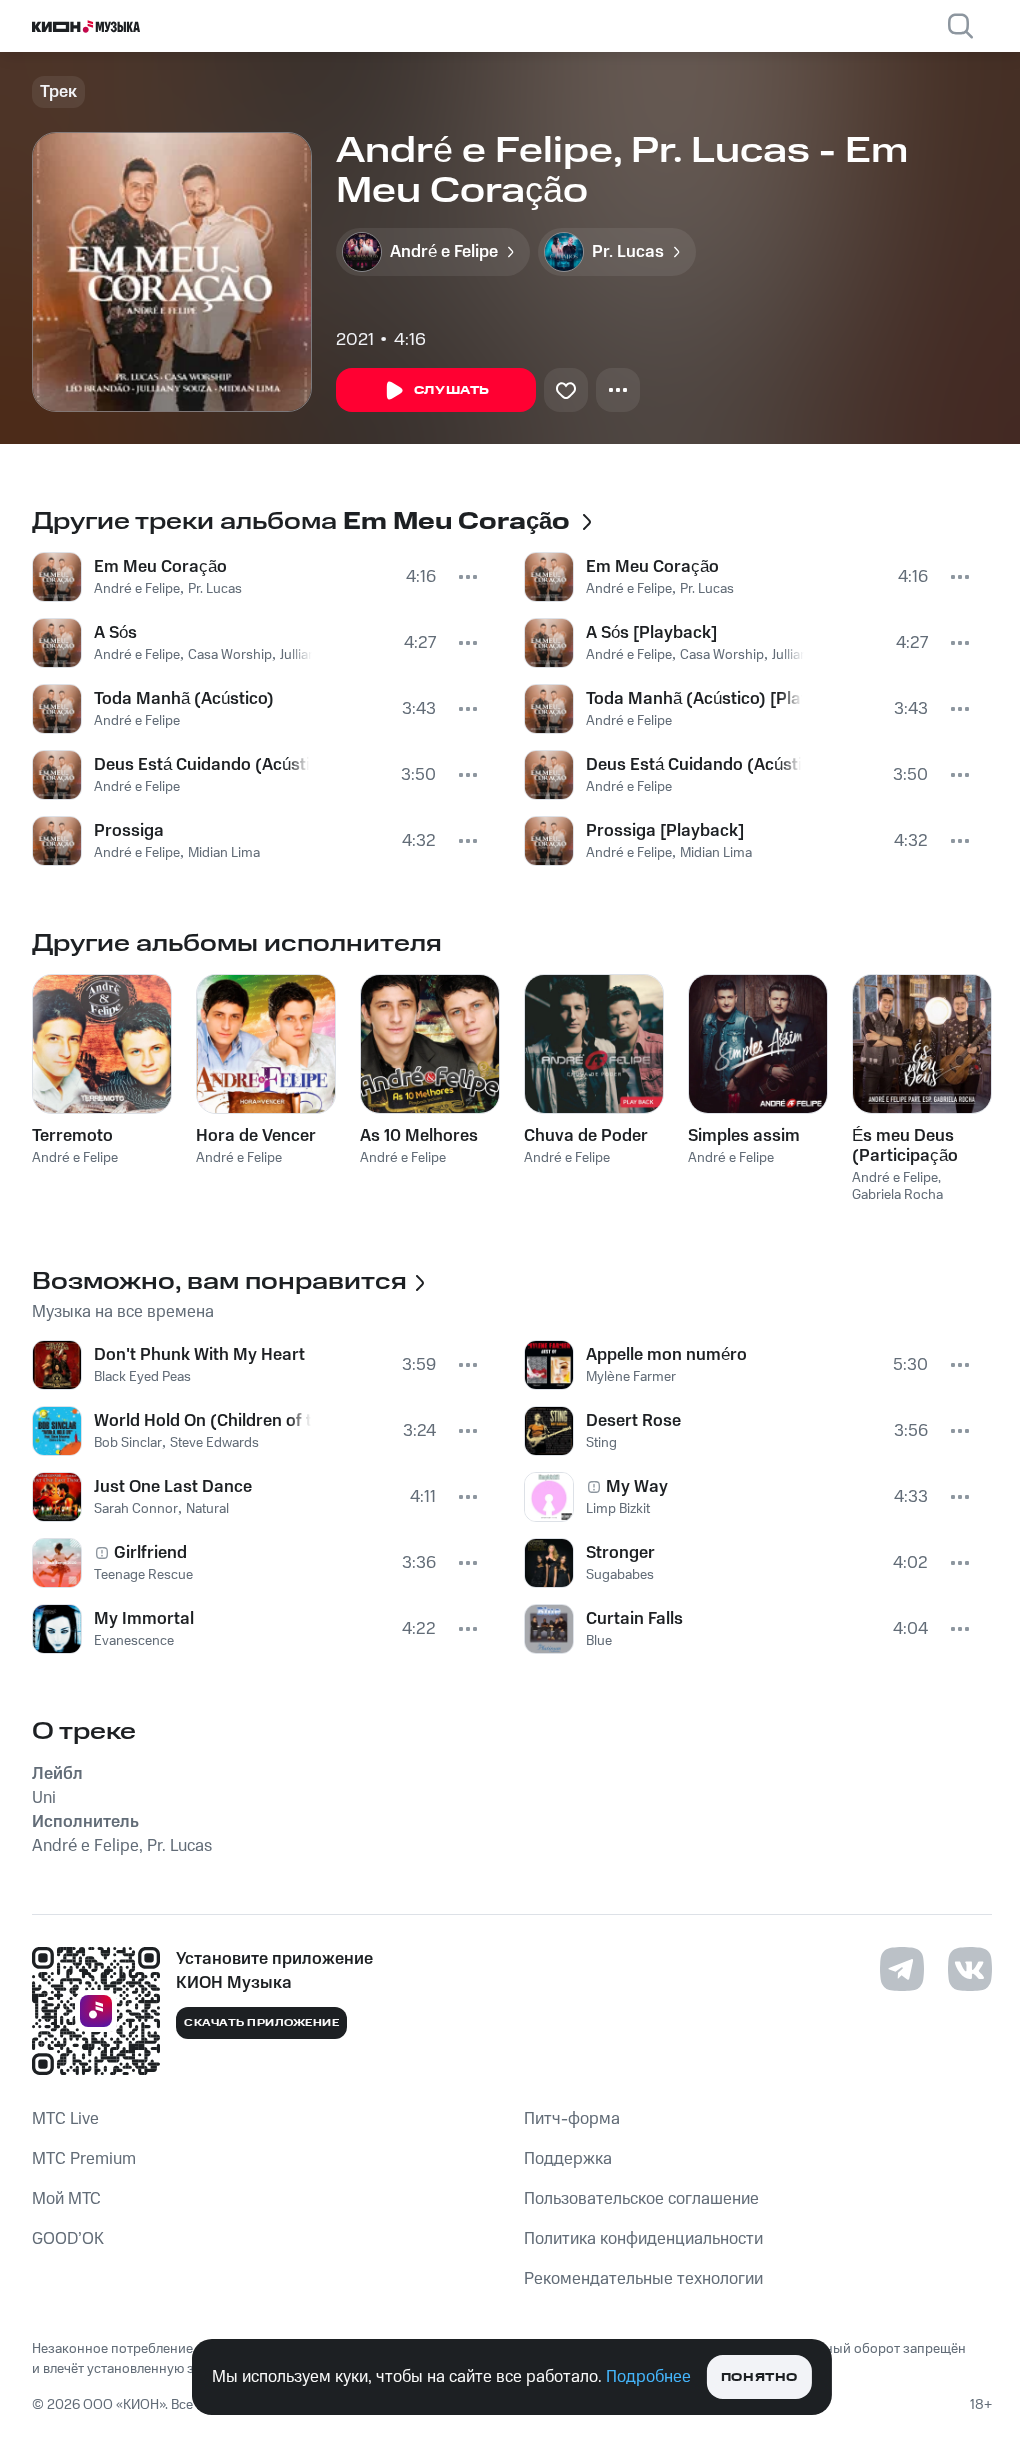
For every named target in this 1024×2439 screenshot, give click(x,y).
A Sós (115, 633)
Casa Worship (230, 655)
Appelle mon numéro (666, 1355)
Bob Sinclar (128, 1443)
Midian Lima (224, 853)
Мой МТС (66, 2199)
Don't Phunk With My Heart (199, 1355)
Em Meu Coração (160, 567)
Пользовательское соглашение (641, 2199)
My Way (637, 1487)
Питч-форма (572, 2119)
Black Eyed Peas (142, 1377)
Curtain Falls (634, 1619)
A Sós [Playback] (651, 633)
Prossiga (129, 831)
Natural (207, 1509)
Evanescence (134, 1641)
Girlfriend (150, 1553)
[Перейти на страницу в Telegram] (902, 1969)
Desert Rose (633, 1421)
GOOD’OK (68, 2239)
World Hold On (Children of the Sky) (202, 1421)
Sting (601, 1443)
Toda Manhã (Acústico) (184, 699)
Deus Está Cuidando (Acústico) (201, 765)
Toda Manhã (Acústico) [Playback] (694, 699)
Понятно (759, 2377)
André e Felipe (137, 589)
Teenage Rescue (143, 1575)
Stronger (620, 1553)
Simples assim (744, 1136)
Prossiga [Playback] (665, 831)
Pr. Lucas (215, 589)
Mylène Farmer (631, 1377)
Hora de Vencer (256, 1136)
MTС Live (65, 2119)
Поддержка (568, 2159)
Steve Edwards (214, 1443)
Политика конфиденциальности (643, 2239)
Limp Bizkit (618, 1509)
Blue (599, 1641)
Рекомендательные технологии (643, 2279)
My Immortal (144, 1619)
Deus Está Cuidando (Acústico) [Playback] (693, 765)
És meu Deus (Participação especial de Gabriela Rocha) (915, 1146)
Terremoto (72, 1136)
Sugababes (620, 1575)
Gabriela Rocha (897, 1195)
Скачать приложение (261, 2023)
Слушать (452, 390)
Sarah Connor (136, 1509)
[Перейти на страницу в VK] (970, 1969)
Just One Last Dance (173, 1487)
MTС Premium (84, 2159)
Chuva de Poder (586, 1136)
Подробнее (648, 2377)
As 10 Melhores (419, 1136)
